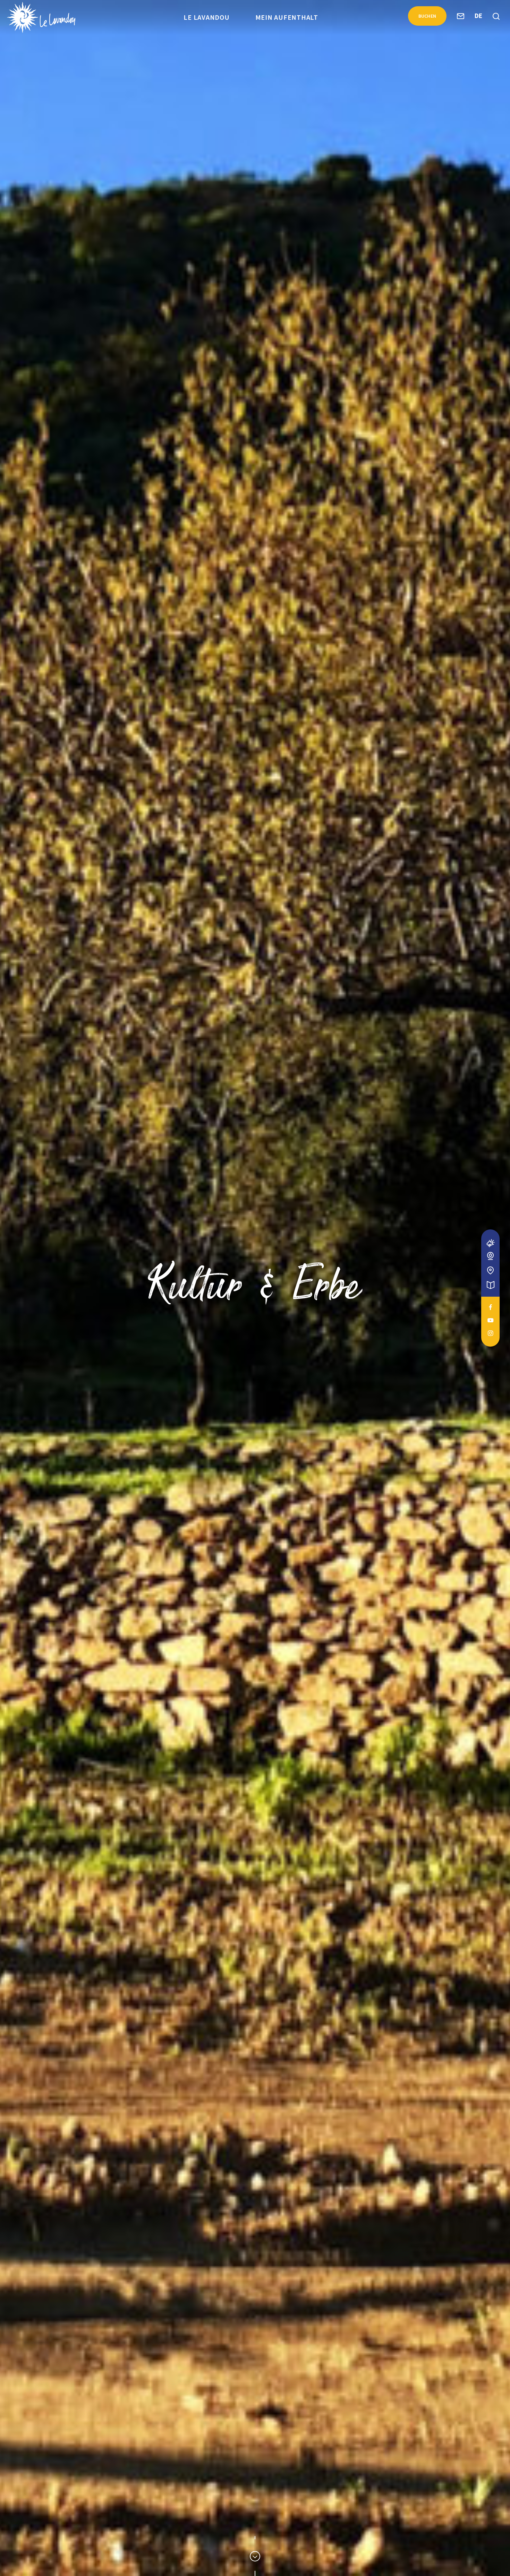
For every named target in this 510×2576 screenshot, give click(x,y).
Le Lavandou (206, 17)
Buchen (427, 16)
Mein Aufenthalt (287, 17)
